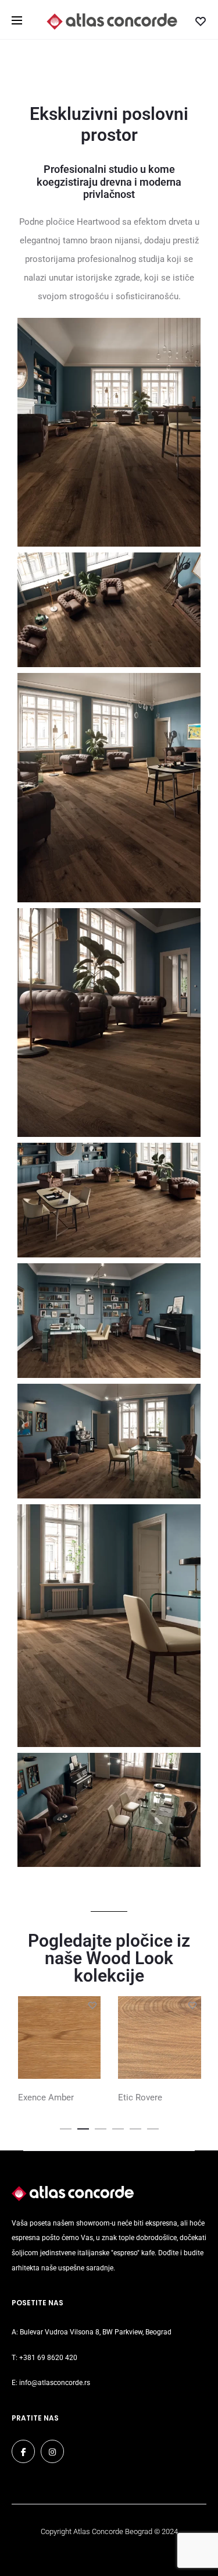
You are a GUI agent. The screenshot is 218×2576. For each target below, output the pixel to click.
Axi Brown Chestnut (156, 2097)
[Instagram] (52, 2451)
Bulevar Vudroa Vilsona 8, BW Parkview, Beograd (96, 2332)
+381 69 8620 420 (48, 2358)
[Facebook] (23, 2451)
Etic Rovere (40, 2097)
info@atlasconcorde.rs (55, 2383)
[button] (66, 2127)
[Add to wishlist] (92, 2005)
